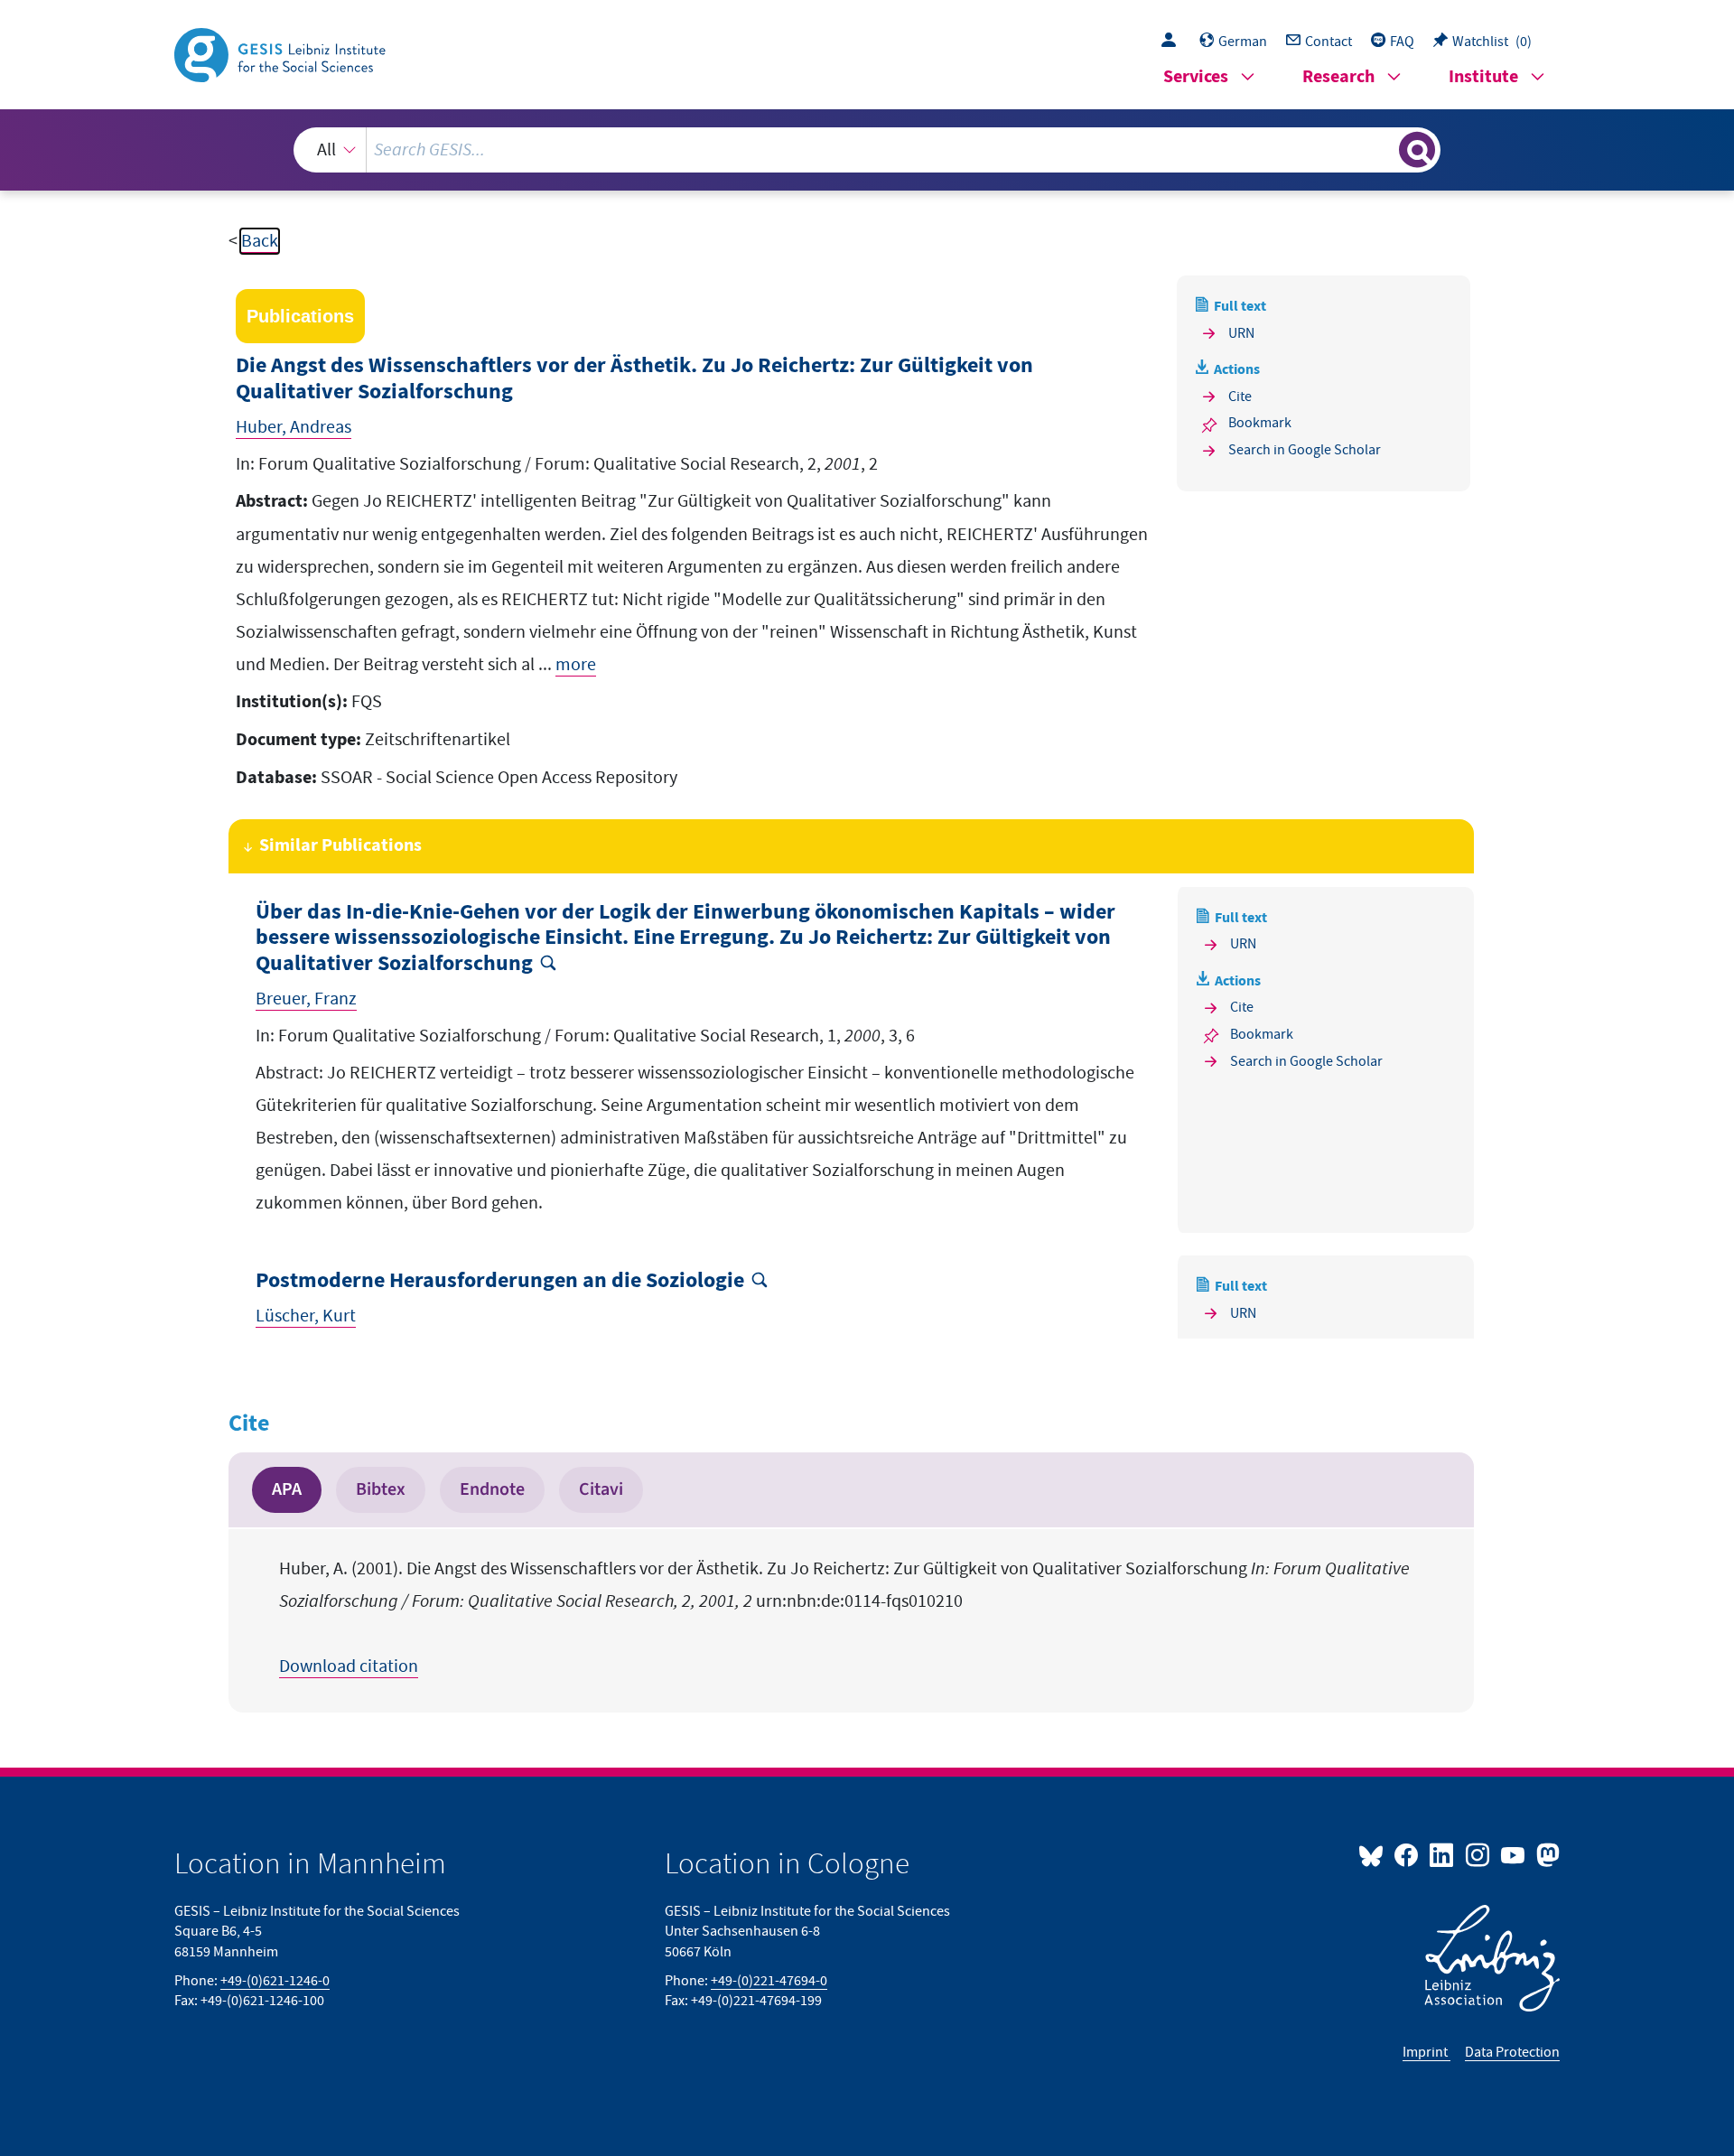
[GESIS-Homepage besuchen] (282, 53)
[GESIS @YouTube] (1514, 1854)
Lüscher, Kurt (306, 1316)
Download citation (349, 1666)
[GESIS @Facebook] (1408, 1854)
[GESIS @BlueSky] (1375, 1854)
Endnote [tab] (492, 1489)
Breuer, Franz (306, 999)
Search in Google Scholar (1305, 450)
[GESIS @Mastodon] (1546, 1854)
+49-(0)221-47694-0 (769, 1981)
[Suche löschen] (1384, 149)
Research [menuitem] (1338, 77)
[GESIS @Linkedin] (1443, 1854)
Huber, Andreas (294, 427)
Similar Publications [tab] (340, 846)
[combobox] (867, 150)
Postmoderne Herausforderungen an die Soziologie (500, 1281)
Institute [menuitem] (1483, 77)
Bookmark (1260, 423)
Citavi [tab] (601, 1489)
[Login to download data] (1173, 42)
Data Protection (1512, 2052)
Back (260, 241)
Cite (1240, 397)
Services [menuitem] (1196, 77)
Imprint (1426, 2052)
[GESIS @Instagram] (1478, 1854)
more (576, 665)
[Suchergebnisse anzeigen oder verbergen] (1417, 150)
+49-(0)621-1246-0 (275, 1981)
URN (1241, 333)
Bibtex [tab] (381, 1489)
